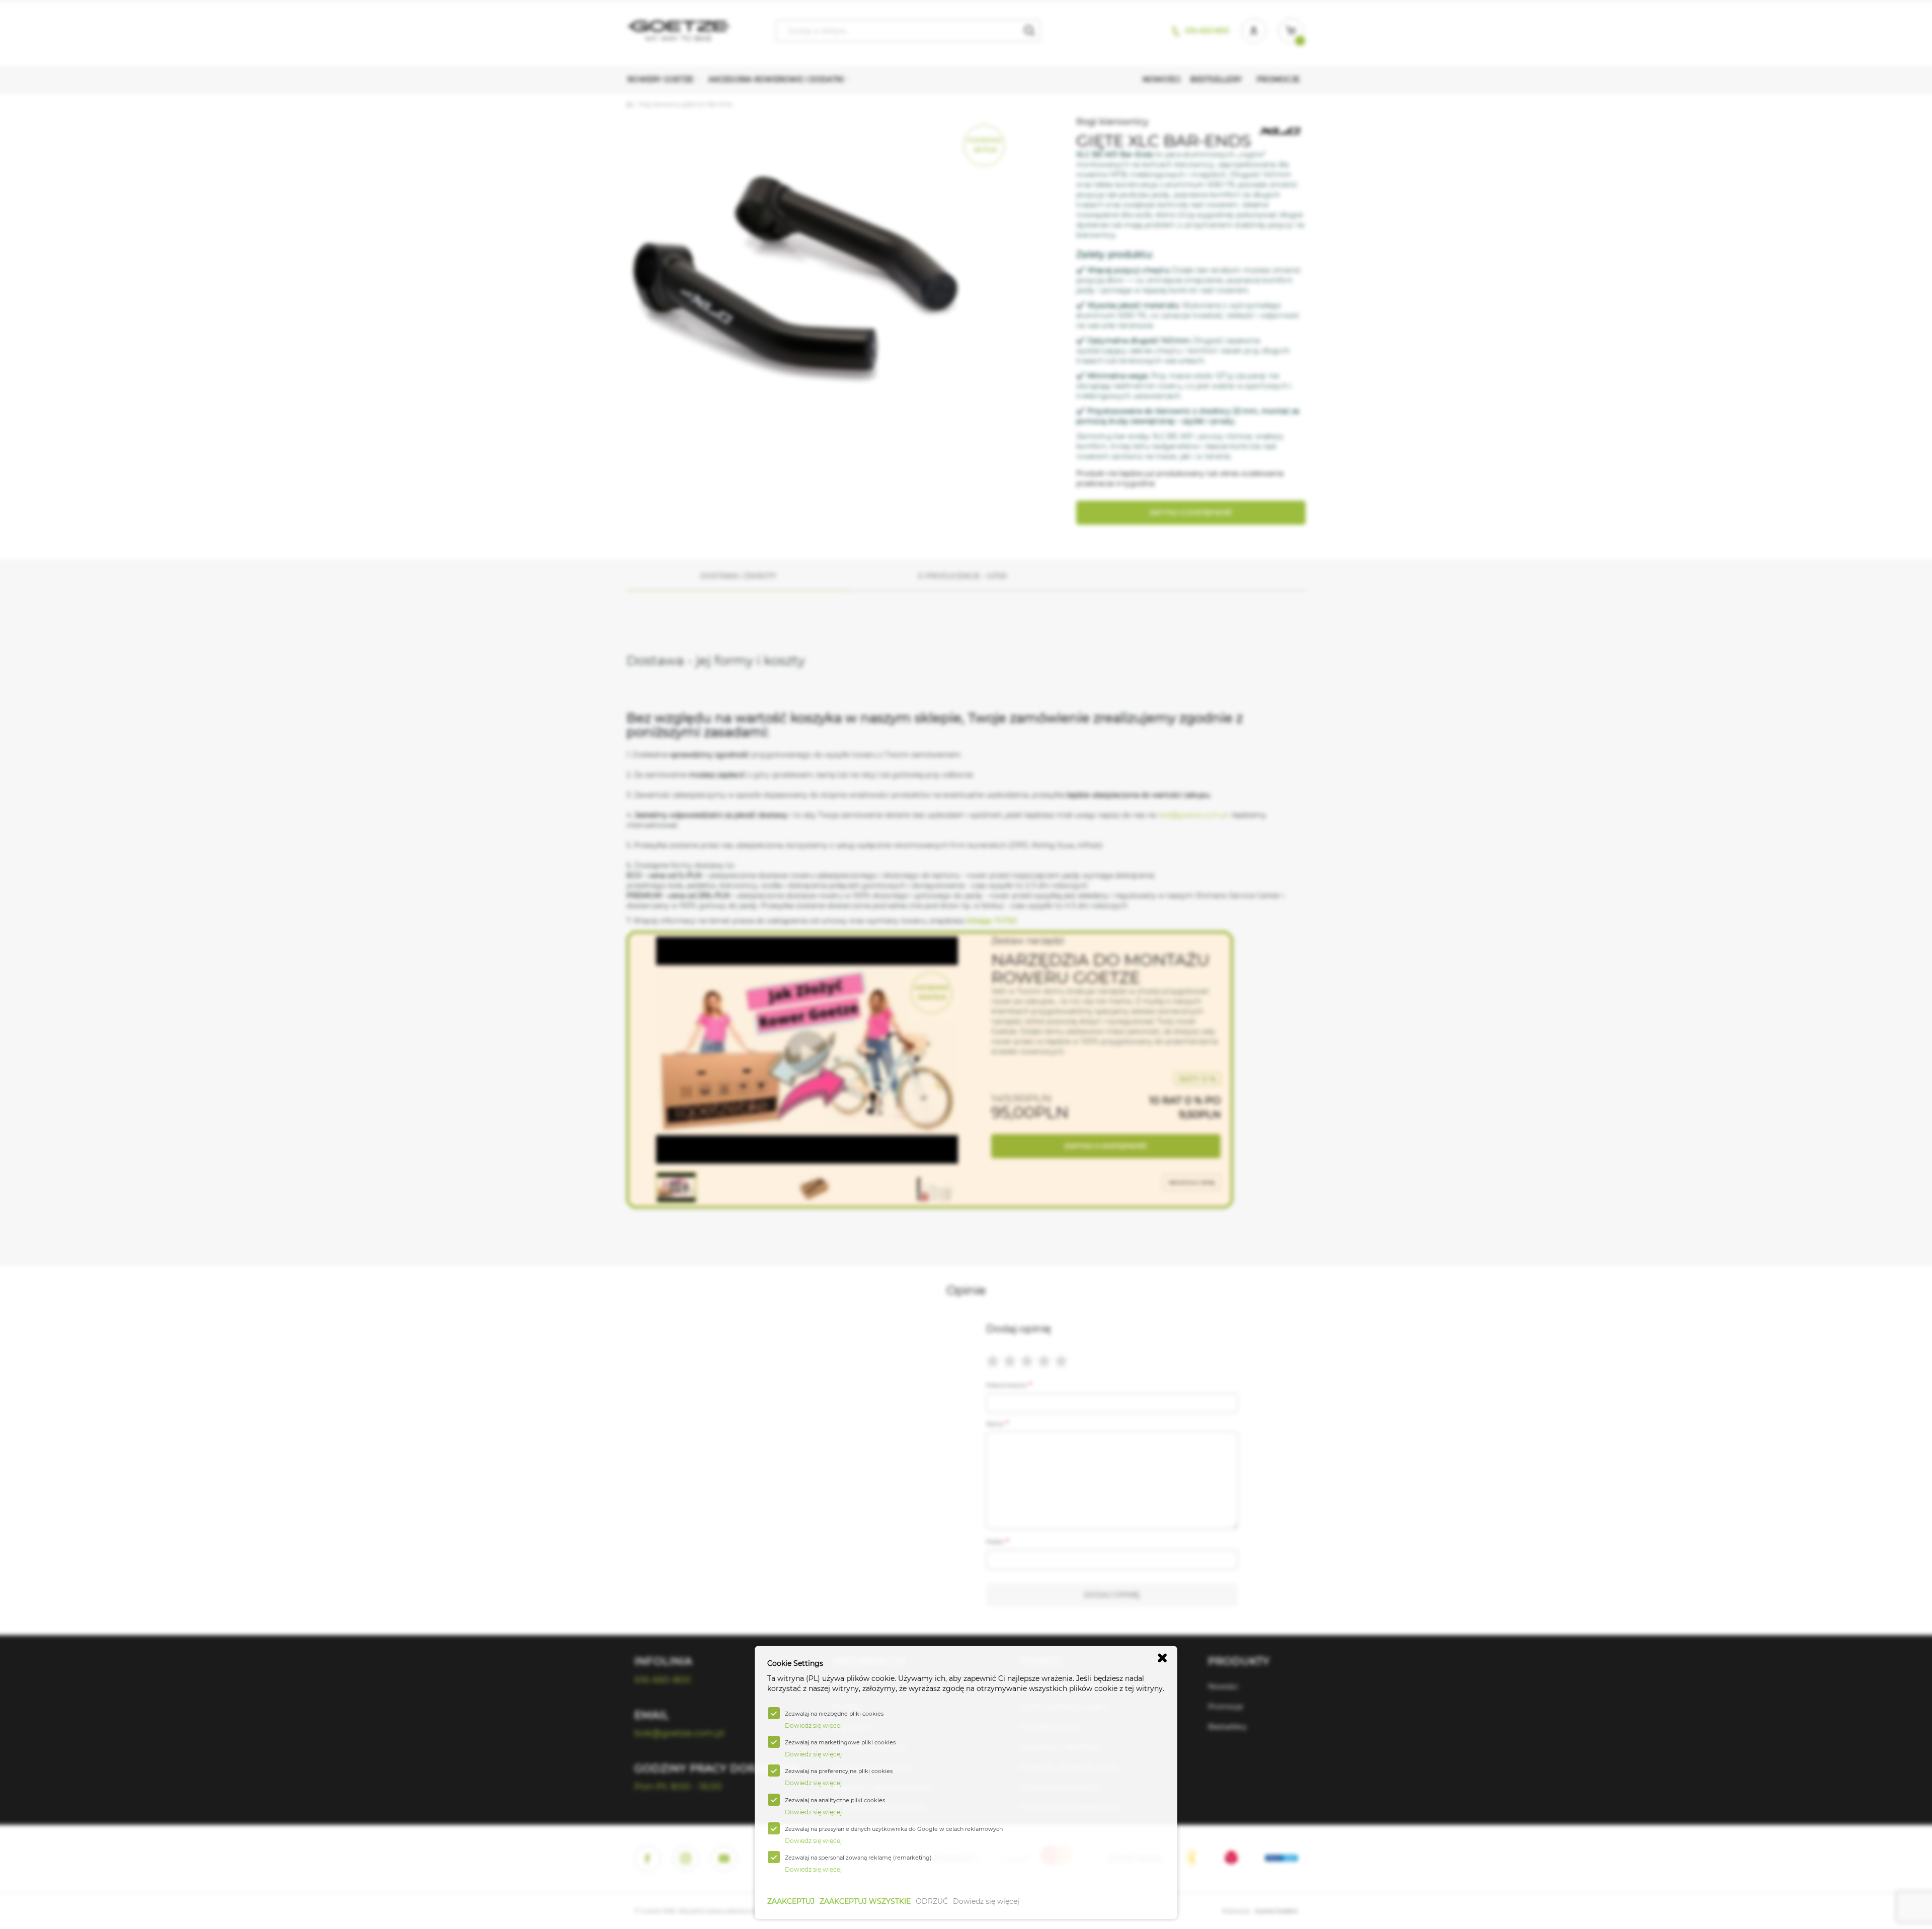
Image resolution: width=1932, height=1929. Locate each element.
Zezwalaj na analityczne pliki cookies (835, 1800)
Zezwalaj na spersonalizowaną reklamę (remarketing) (858, 1858)
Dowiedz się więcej (986, 1901)
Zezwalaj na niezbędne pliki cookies (834, 1714)
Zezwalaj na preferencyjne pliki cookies (839, 1771)
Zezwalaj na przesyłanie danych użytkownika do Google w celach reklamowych (894, 1829)
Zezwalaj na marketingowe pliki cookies (840, 1742)
